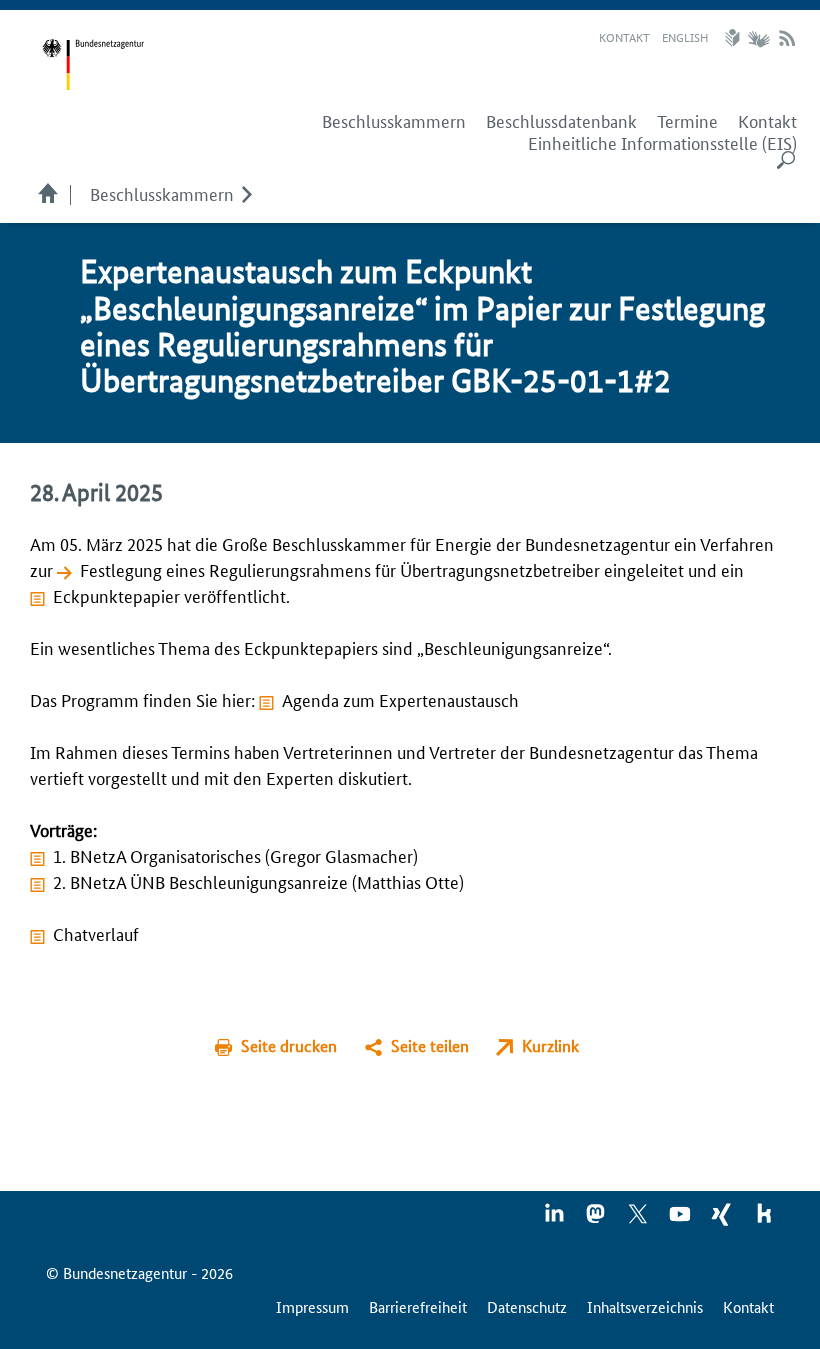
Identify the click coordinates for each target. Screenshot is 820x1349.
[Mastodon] (597, 1220)
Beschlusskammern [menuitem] (394, 121)
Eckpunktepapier (116, 595)
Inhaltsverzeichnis (645, 1306)
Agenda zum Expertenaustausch (400, 699)
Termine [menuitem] (687, 121)
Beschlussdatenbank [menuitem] (561, 121)
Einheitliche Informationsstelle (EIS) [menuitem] (662, 143)
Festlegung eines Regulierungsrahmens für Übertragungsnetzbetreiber (340, 569)
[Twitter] (639, 1220)
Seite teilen (430, 1045)
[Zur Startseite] (93, 65)
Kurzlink (550, 1045)
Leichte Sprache (735, 38)
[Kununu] (764, 1220)
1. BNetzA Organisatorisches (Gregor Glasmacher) (235, 855)
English (685, 36)
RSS (787, 38)
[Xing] (723, 1220)
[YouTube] (681, 1220)
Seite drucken (289, 1045)
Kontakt (624, 36)
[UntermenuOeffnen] (246, 193)
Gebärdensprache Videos (758, 38)
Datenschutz (527, 1306)
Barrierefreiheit (418, 1306)
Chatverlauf (96, 933)
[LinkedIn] (555, 1220)
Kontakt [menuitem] (767, 121)
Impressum (312, 1306)
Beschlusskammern (162, 193)
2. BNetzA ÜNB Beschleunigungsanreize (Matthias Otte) (258, 881)
